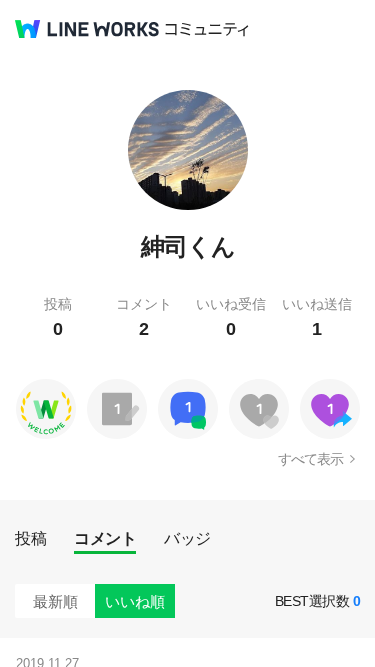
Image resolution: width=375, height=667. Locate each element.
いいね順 (135, 601)
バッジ (187, 538)
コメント (105, 538)
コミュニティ (207, 29)
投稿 (30, 538)
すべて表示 (310, 459)
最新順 (55, 601)
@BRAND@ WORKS (87, 29)
